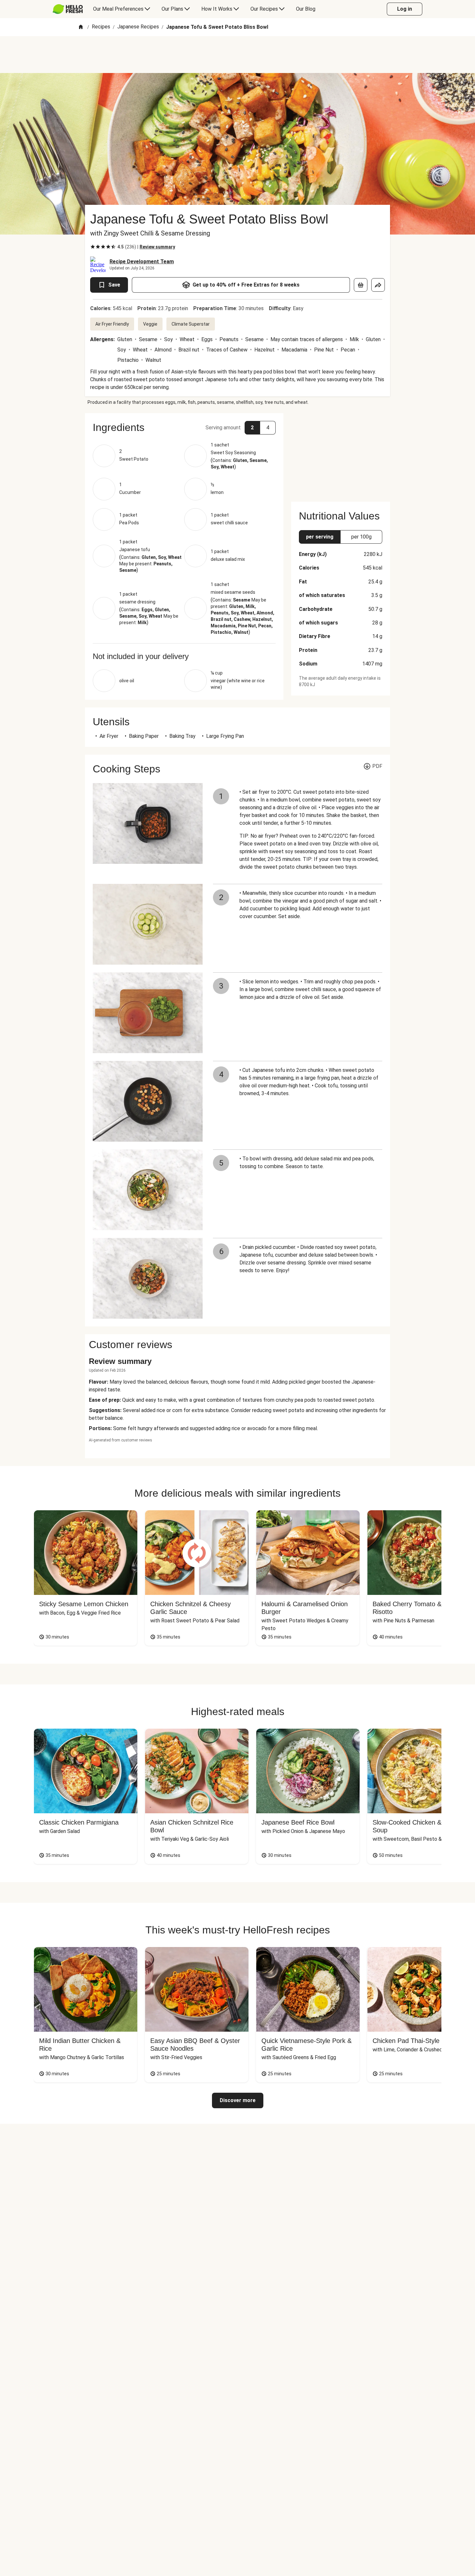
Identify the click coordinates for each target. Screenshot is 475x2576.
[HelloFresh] (68, 9)
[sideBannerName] (341, 454)
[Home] (81, 27)
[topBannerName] (238, 55)
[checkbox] (93, 247)
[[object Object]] (361, 285)
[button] (184, 427)
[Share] (378, 285)
